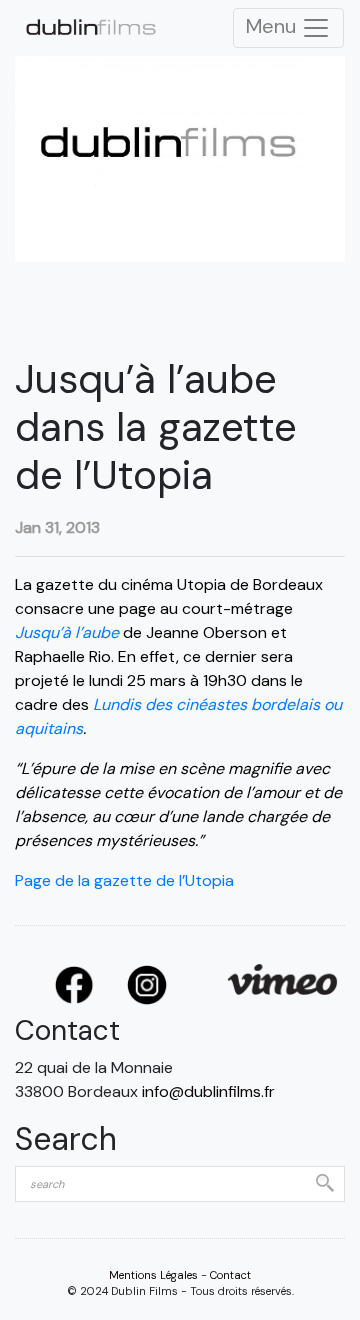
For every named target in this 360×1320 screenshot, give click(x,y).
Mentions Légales (153, 1275)
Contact (230, 1275)
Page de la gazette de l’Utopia (124, 880)
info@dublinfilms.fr (208, 1091)
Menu (273, 26)
